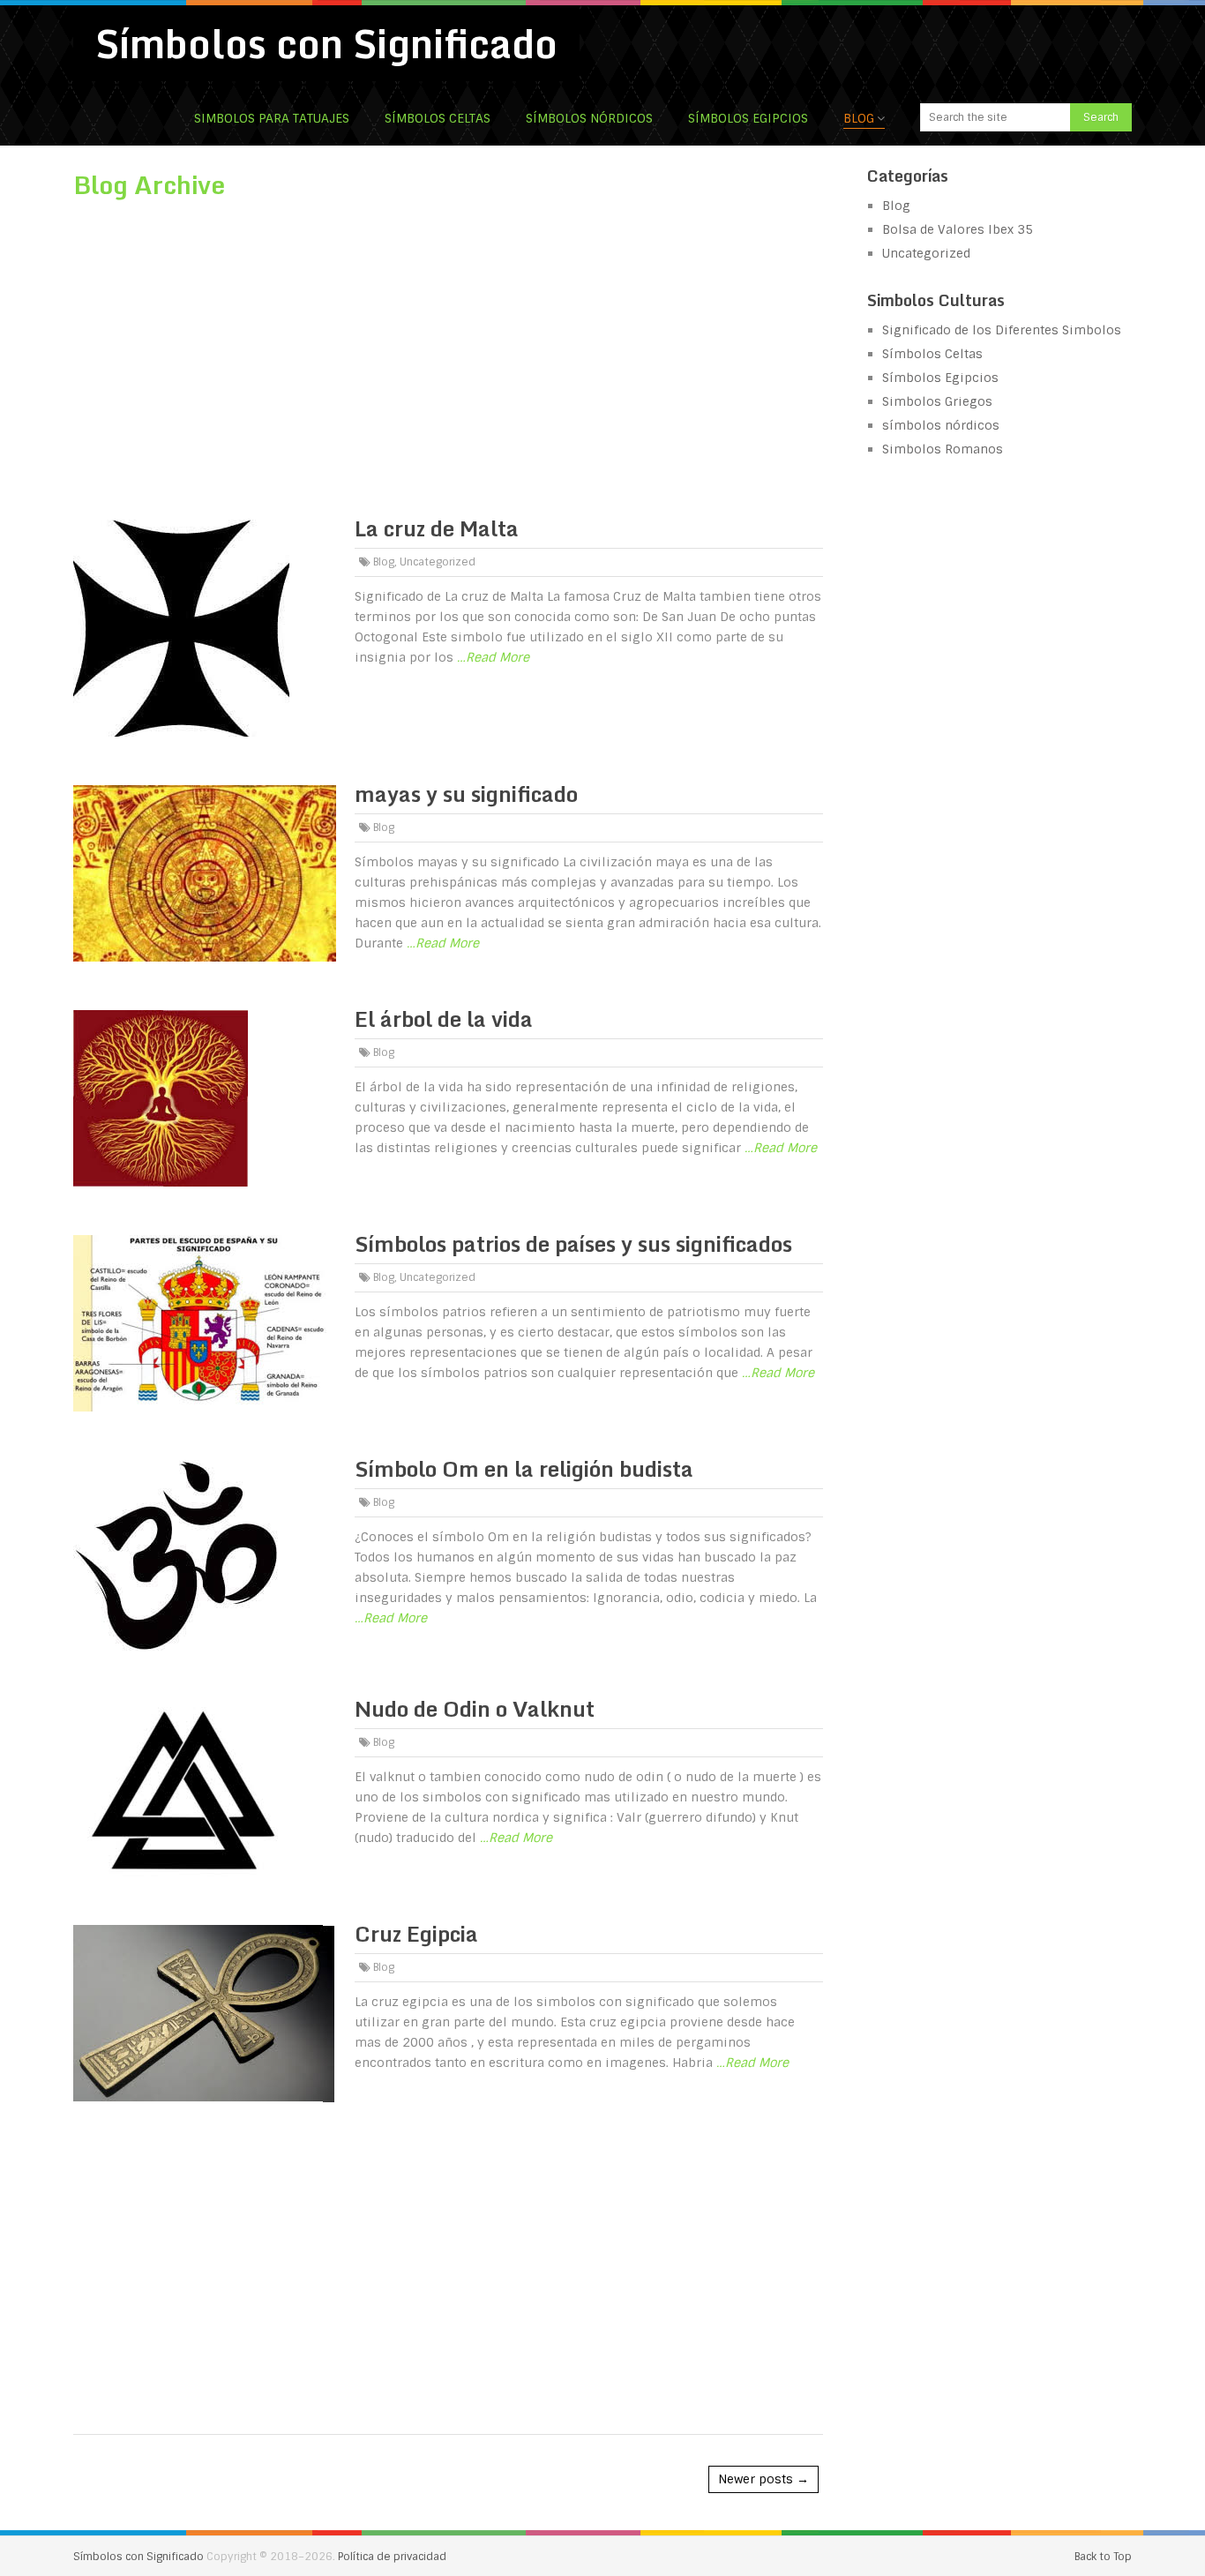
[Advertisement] (448, 348)
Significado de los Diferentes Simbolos (1002, 330)
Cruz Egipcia (416, 1933)
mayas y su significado (466, 794)
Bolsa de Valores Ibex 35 (958, 229)
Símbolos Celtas (932, 354)
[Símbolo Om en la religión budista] (205, 1556)
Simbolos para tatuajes (272, 118)
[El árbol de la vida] (205, 1098)
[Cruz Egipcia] (205, 2014)
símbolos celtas (438, 118)
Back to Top (1103, 2557)
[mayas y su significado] (205, 873)
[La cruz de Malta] (205, 628)
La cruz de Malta (437, 528)
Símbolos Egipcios (748, 118)
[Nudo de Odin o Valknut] (205, 1788)
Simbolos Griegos (937, 401)
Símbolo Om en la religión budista (524, 1468)
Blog (859, 118)
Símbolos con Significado (326, 43)
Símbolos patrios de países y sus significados (573, 1243)
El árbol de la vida (444, 1018)
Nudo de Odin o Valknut (475, 1708)
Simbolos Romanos (943, 449)
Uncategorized (438, 562)
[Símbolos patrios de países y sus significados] (205, 1323)
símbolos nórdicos (589, 118)
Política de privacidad (392, 2557)
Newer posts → (763, 2479)
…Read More (493, 657)
